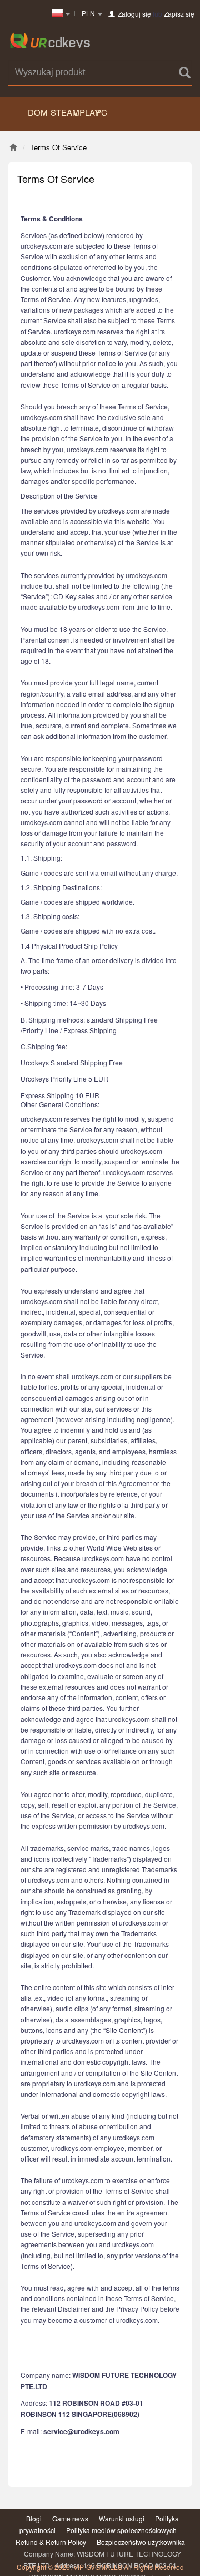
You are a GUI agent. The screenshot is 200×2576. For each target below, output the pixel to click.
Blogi (34, 2518)
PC (101, 112)
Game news (70, 2518)
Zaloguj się (134, 14)
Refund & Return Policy (51, 2542)
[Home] (13, 147)
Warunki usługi (122, 2518)
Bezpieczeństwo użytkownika (141, 2542)
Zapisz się (179, 14)
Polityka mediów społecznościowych (121, 2530)
